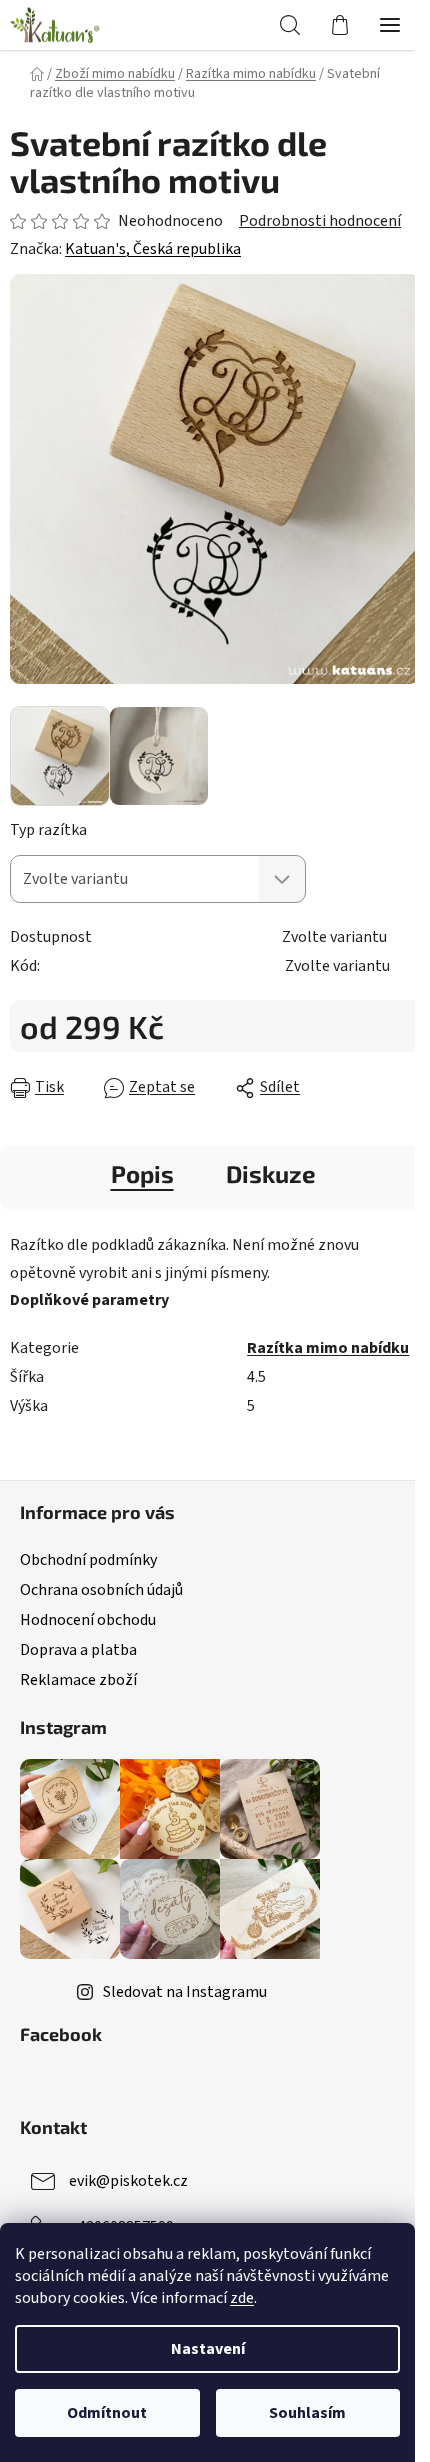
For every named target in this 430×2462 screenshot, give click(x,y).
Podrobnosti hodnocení (320, 221)
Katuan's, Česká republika (153, 249)
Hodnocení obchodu (88, 1620)
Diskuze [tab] (271, 1173)
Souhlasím (307, 2413)
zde (242, 2298)
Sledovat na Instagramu (185, 1992)
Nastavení (208, 2349)
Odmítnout (107, 2413)
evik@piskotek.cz (128, 2181)
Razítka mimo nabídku (328, 1348)
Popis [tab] (142, 1173)
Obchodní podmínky (88, 1560)
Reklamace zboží (78, 1680)
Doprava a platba (78, 1650)
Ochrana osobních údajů (101, 1590)
